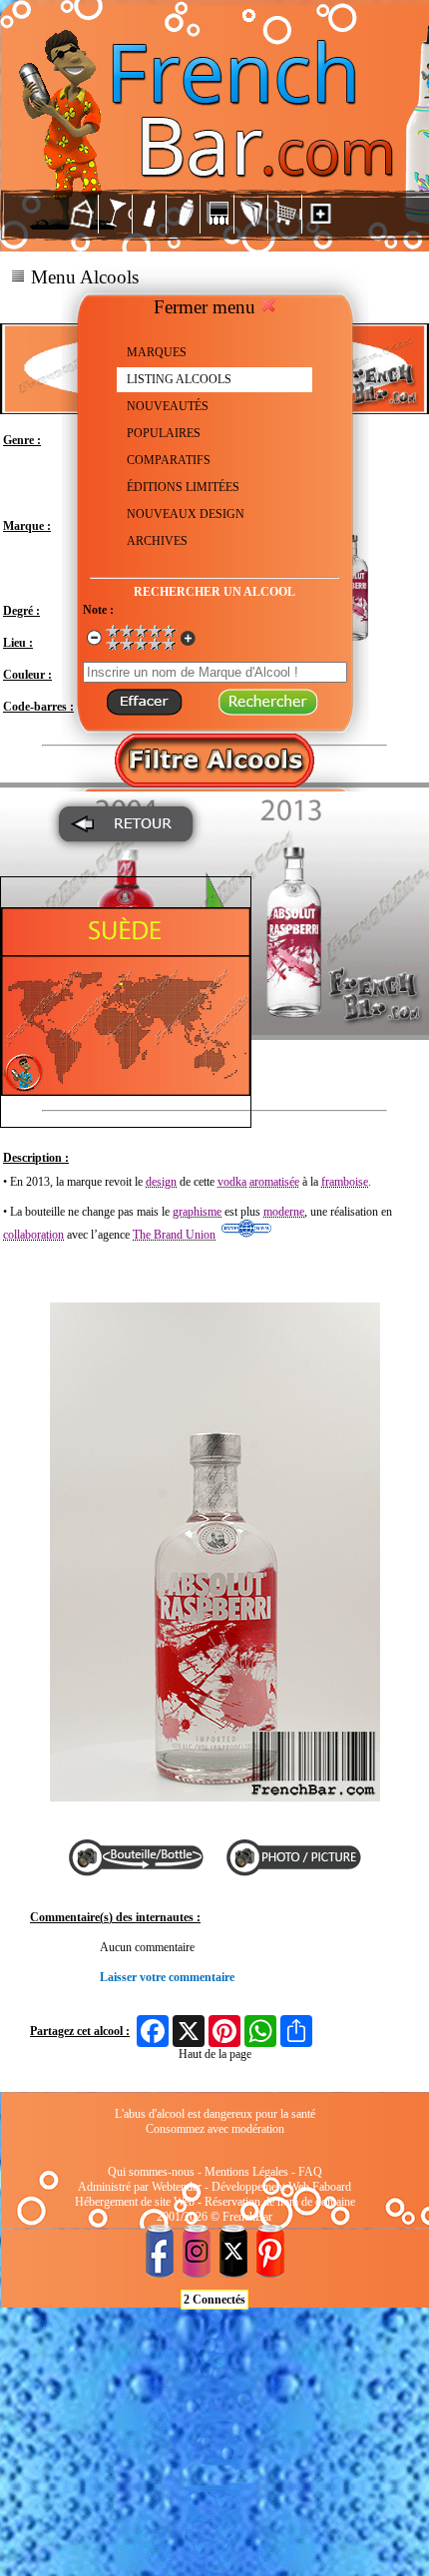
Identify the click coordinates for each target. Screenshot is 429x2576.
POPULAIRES (164, 433)
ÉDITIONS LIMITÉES (183, 487)
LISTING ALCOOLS (179, 379)
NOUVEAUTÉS (168, 406)
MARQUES (157, 352)
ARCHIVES (157, 541)
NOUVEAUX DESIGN (186, 514)
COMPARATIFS (169, 460)
